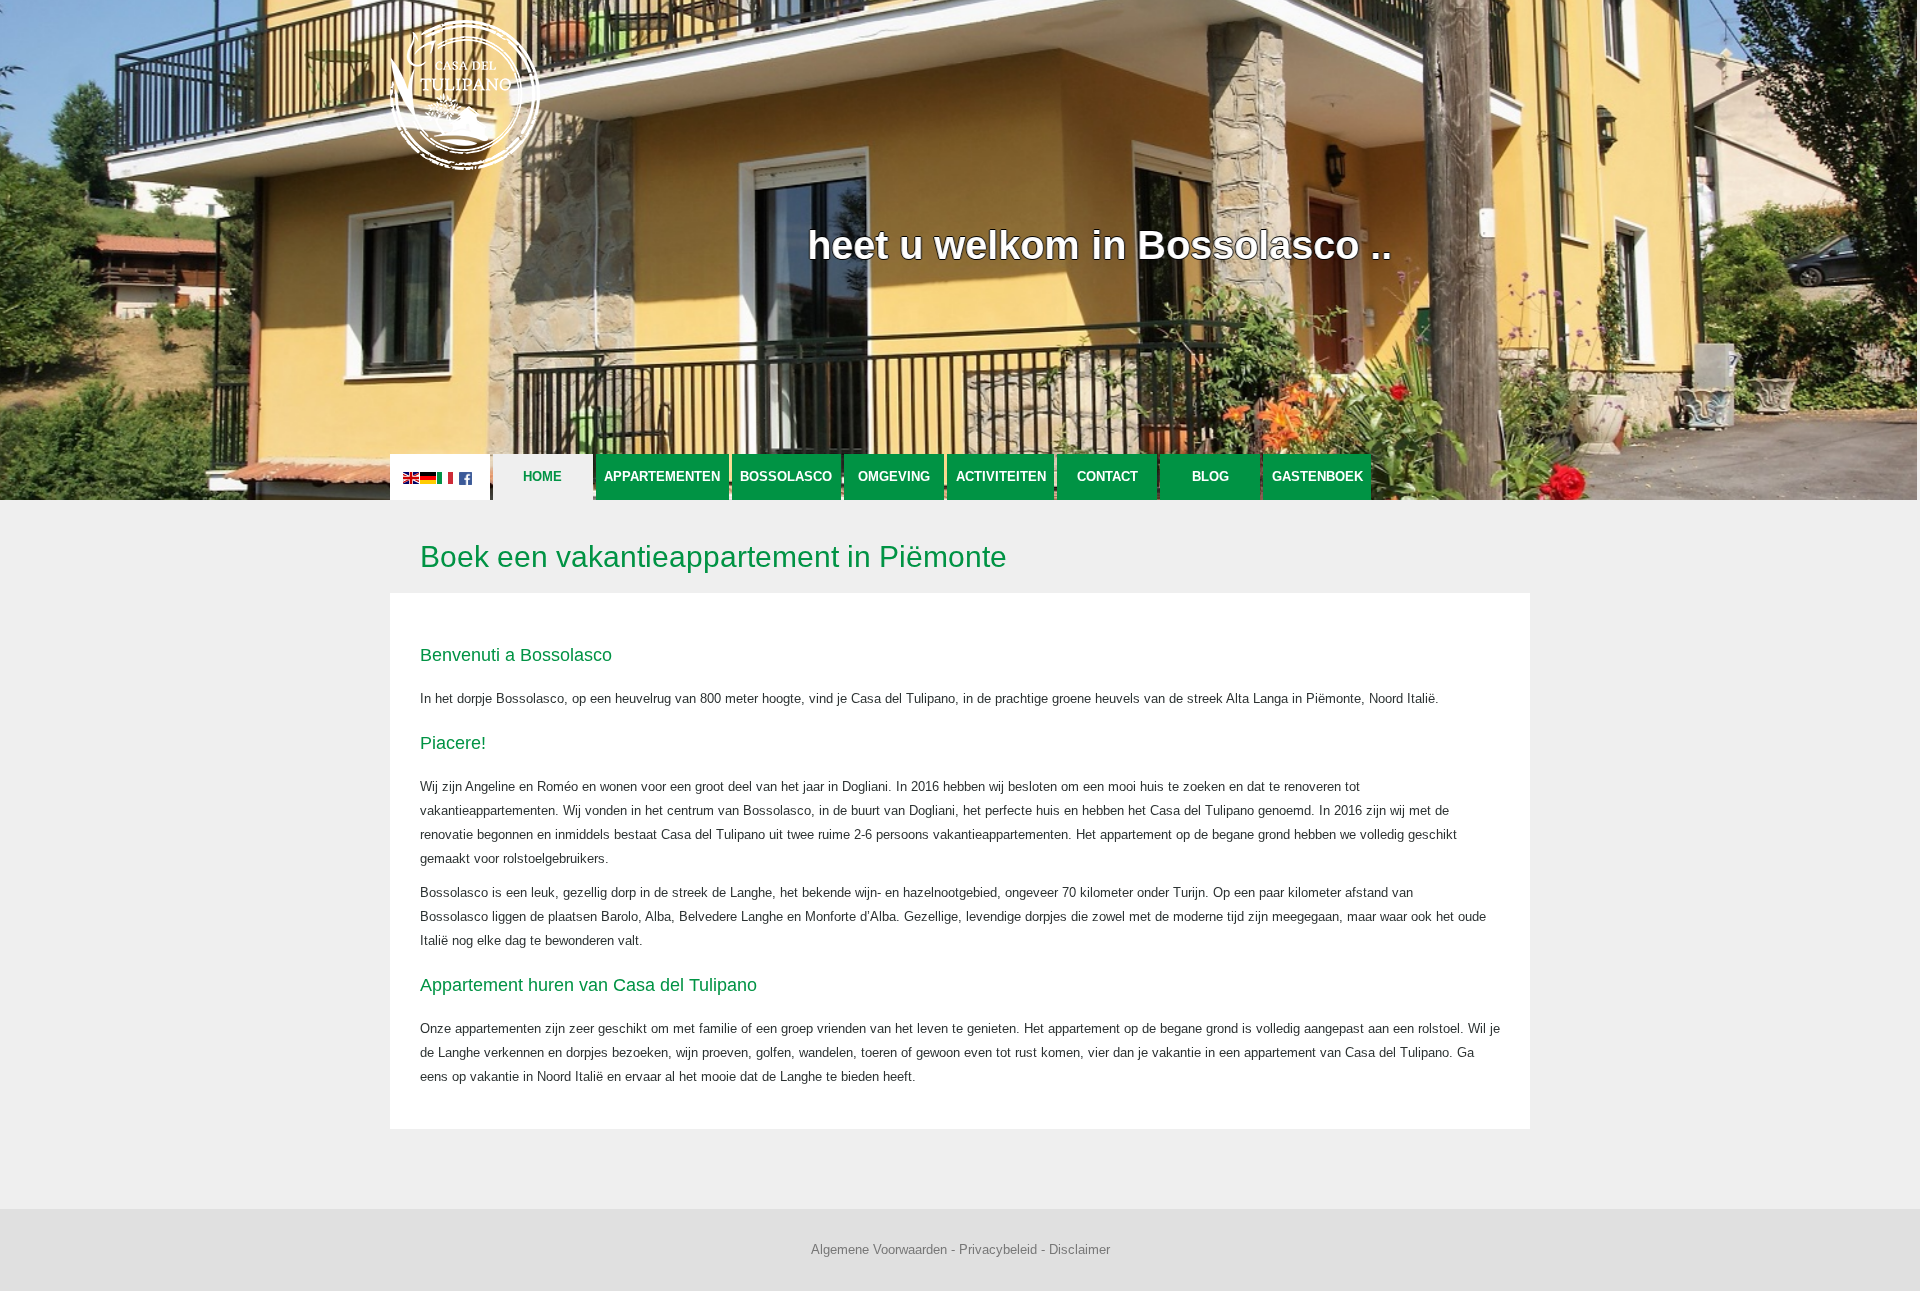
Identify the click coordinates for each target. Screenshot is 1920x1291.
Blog (1210, 476)
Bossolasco (786, 476)
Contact (1107, 476)
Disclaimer (1079, 1249)
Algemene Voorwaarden (879, 1249)
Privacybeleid (998, 1249)
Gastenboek (1317, 476)
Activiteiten (1001, 476)
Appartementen (662, 476)
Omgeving (894, 476)
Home (542, 476)
